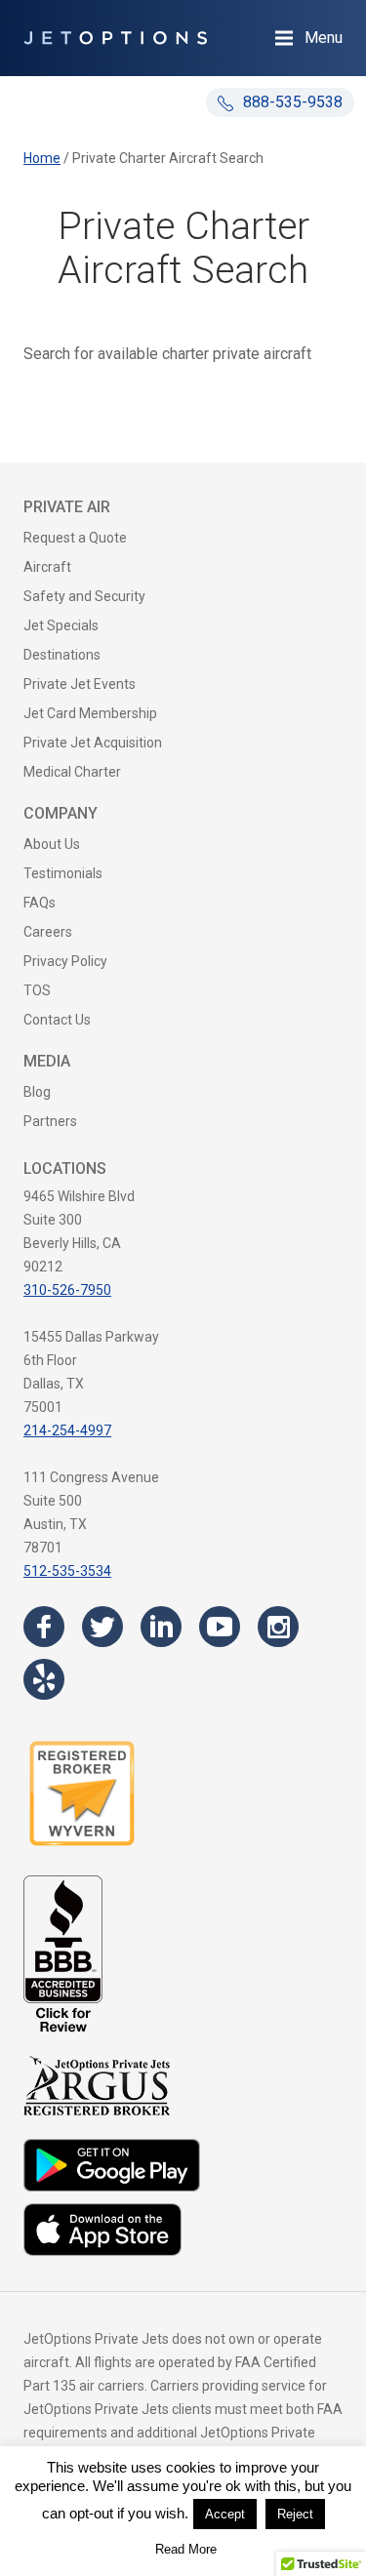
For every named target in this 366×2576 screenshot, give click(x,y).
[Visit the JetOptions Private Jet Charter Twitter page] (102, 1627)
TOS (37, 990)
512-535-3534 (67, 1571)
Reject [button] (295, 2514)
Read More (186, 2549)
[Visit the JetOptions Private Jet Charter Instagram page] (278, 1627)
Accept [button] (225, 2514)
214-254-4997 (67, 1430)
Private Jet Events (80, 684)
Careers (48, 932)
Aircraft (47, 567)
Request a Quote (75, 538)
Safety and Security (84, 596)
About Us (52, 844)
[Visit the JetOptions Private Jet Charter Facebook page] (44, 1627)
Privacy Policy (65, 961)
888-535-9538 (291, 102)
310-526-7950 (67, 1290)
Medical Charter (72, 772)
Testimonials (63, 873)
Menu (324, 38)
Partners (50, 1121)
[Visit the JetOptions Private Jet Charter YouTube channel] (220, 1627)
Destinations (62, 655)
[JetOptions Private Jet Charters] (115, 38)
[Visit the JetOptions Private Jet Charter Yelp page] (44, 1679)
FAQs (40, 903)
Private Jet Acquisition (93, 743)
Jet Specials (61, 625)
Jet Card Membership (90, 713)
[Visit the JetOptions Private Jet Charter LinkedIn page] (161, 1627)
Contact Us (57, 1020)
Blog (37, 1092)
